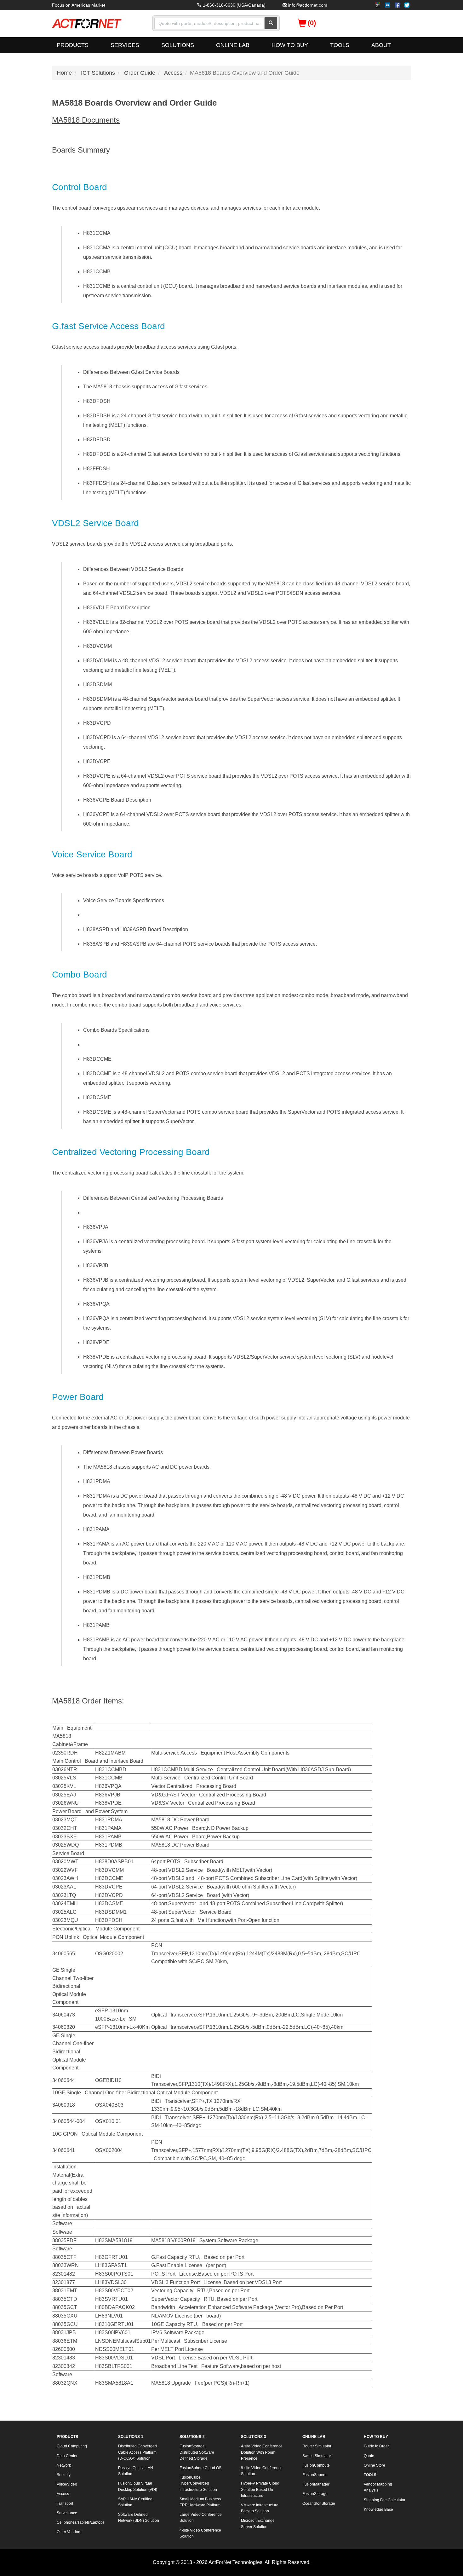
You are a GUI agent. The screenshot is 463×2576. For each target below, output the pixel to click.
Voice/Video (67, 2484)
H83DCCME (97, 1059)
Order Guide (140, 73)
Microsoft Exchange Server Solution (258, 2524)
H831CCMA (97, 233)
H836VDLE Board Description (117, 608)
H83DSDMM (97, 685)
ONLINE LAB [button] (233, 45)
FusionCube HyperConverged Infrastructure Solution (198, 2483)
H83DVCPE (97, 761)
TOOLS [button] (340, 45)
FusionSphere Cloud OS (200, 2468)
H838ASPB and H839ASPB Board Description (136, 929)
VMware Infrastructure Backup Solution (260, 2508)
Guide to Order (376, 2446)
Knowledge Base (378, 2509)
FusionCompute (316, 2465)
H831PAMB (96, 1625)
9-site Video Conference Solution (262, 2471)
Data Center (67, 2456)
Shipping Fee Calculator (385, 2500)
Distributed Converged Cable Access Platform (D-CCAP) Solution (137, 2452)
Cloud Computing (72, 2446)
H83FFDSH (97, 469)
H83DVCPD (97, 723)
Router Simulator (317, 2446)
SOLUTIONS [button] (178, 45)
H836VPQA (96, 1304)
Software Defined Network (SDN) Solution (139, 2518)
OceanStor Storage (319, 2503)
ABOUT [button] (381, 45)
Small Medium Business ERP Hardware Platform (200, 2502)
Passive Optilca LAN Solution (136, 2471)
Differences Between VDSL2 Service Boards (133, 569)
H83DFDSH (97, 401)
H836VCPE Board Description (117, 800)
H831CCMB (97, 272)
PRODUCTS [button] (73, 45)
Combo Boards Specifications (116, 1030)
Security (64, 2475)
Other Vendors (69, 2532)
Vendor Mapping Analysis (378, 2487)
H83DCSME (97, 1097)
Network (64, 2465)
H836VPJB (96, 1265)
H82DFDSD (97, 440)
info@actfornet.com (308, 5)
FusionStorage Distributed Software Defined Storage (197, 2452)
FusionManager (316, 2484)
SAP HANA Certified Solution (135, 2502)
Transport (65, 2503)
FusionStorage (315, 2494)
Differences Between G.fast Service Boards (131, 372)
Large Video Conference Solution (201, 2518)
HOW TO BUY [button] (290, 45)
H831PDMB (97, 1577)
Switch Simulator (317, 2456)
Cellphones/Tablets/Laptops (80, 2522)
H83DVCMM (97, 646)
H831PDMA (97, 1481)
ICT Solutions (98, 73)
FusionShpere (314, 2475)
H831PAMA (96, 1529)
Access (173, 73)
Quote (369, 2456)
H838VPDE (96, 1342)
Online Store (374, 2465)
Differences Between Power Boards (123, 1452)
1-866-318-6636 (219, 5)
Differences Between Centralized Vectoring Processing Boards (153, 1198)
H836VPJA (96, 1227)
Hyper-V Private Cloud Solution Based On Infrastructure (260, 2489)
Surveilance (67, 2513)
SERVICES (125, 45)
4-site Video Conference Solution (200, 2533)
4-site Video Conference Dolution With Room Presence (262, 2452)
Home (64, 73)
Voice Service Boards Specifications (124, 900)
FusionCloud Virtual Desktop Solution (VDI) (138, 2486)
